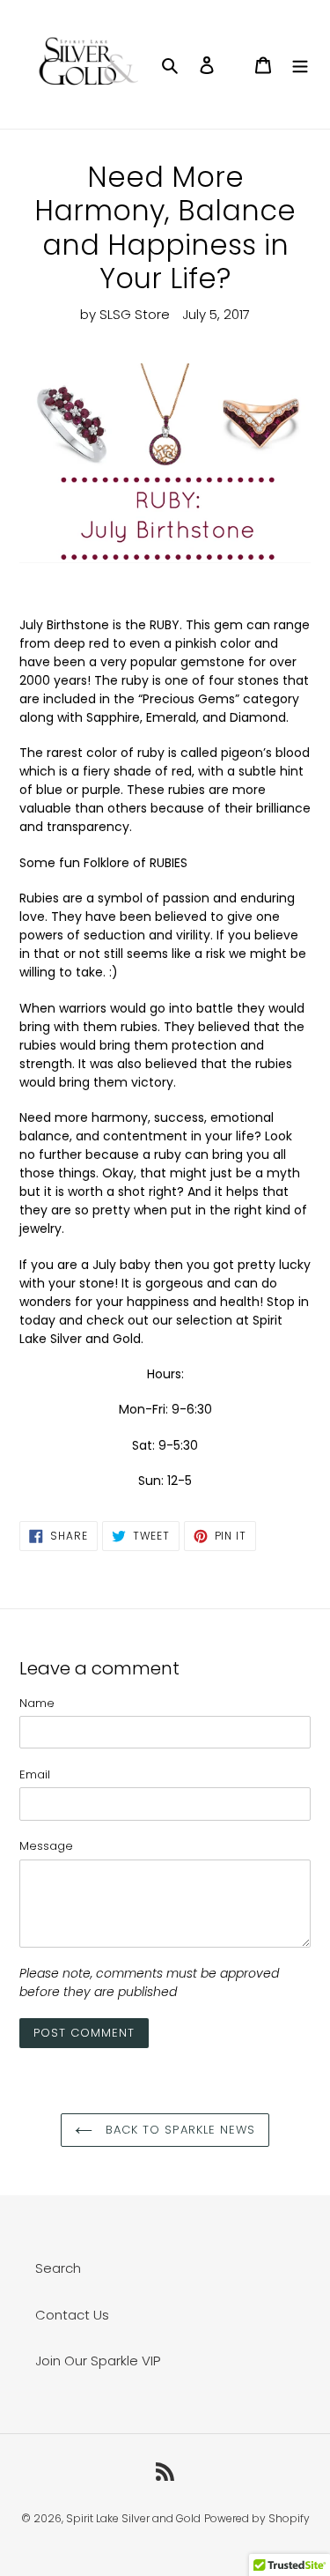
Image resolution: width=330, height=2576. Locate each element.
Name (37, 1703)
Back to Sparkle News (178, 2130)
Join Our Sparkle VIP (98, 2361)
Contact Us (72, 2315)
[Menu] (300, 65)
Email (35, 1774)
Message (46, 1846)
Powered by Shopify (257, 2518)
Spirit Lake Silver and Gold (133, 2518)
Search (58, 2268)
